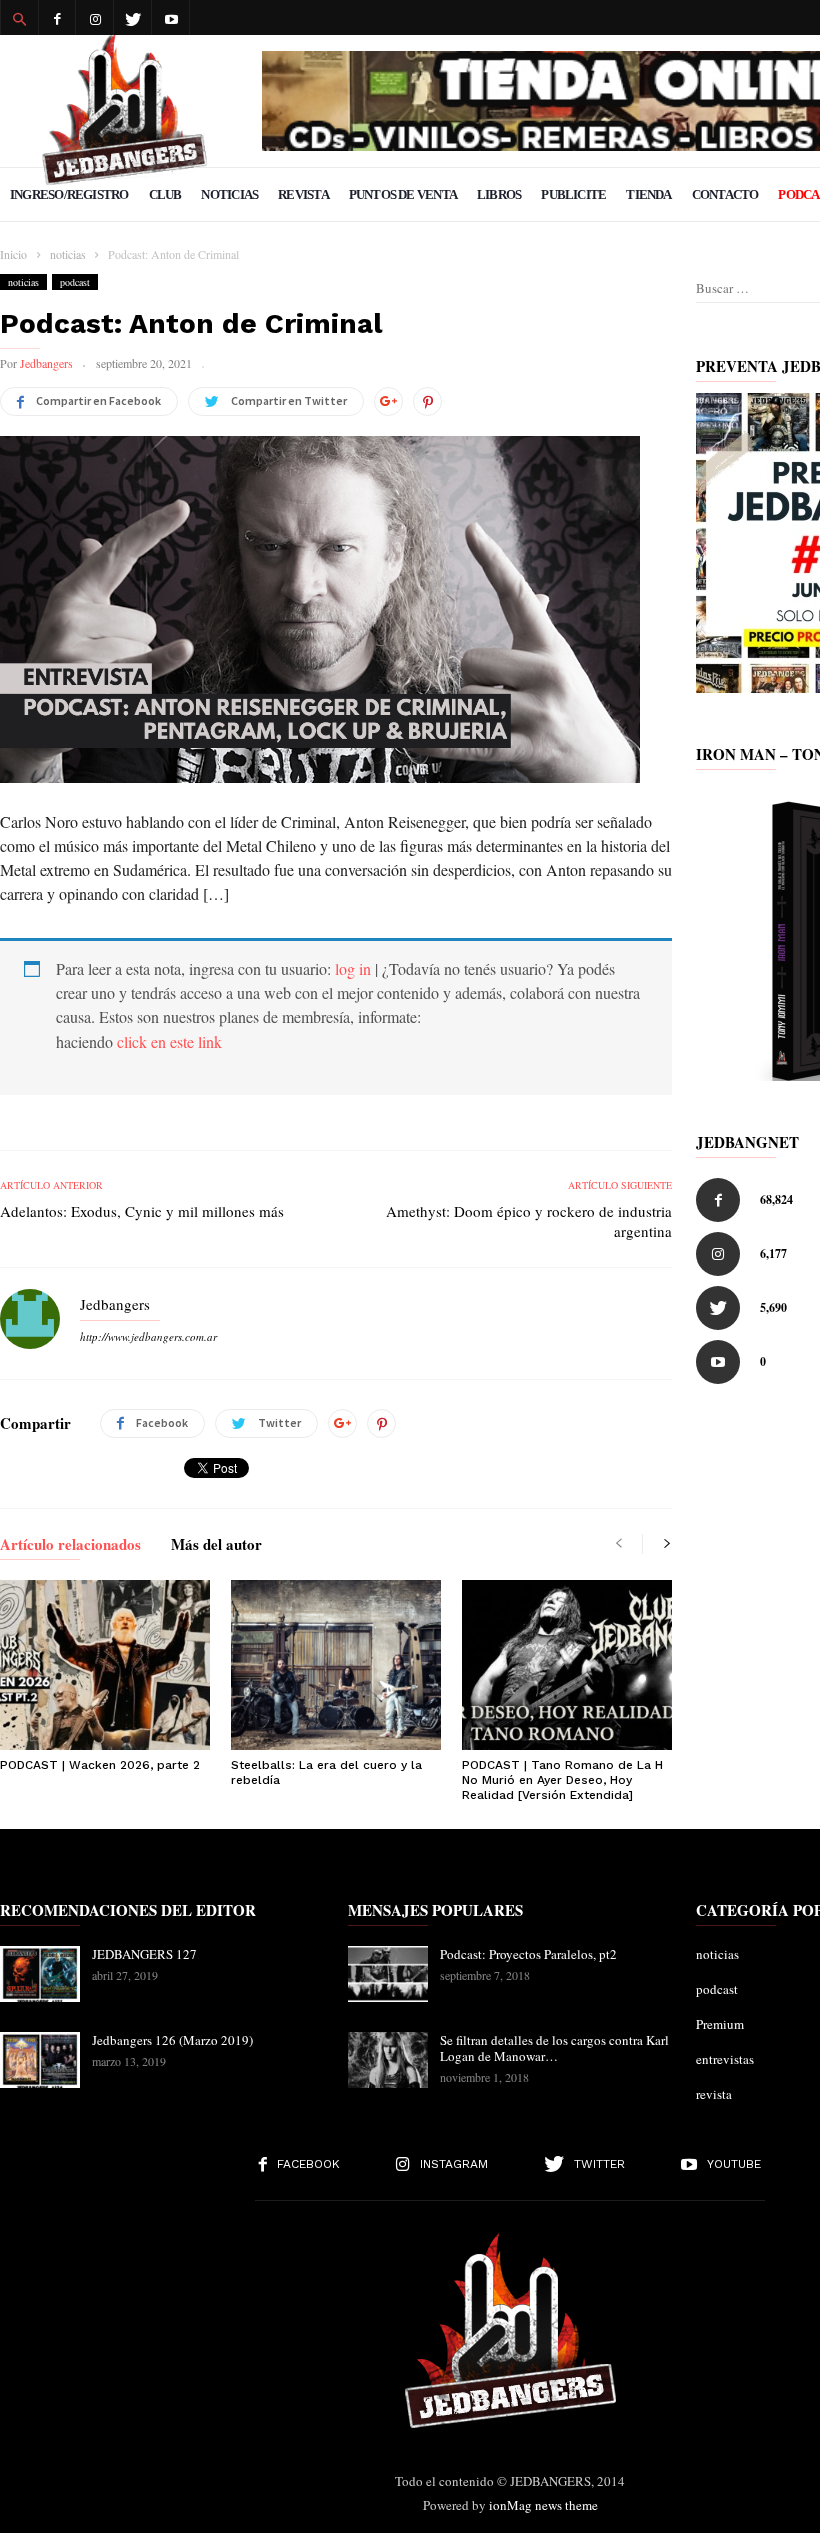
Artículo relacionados (70, 1546)
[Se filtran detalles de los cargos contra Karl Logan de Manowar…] (388, 2060)
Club (165, 194)
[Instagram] (95, 17)
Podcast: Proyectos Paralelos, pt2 (528, 1954)
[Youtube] (171, 17)
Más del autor (216, 1546)
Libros (499, 194)
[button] (19, 18)
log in (353, 968)
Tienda (648, 194)
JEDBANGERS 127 (144, 1954)
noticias (23, 282)
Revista (303, 194)
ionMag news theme (543, 2505)
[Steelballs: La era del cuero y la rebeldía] (336, 1665)
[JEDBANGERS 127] (40, 1974)
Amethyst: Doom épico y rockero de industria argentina (529, 1221)
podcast (75, 282)
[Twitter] (133, 17)
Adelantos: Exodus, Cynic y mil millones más (142, 1211)
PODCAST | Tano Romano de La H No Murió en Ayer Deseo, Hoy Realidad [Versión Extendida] (562, 1780)
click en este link (169, 1041)
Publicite (573, 194)
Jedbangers (46, 363)
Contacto (725, 194)
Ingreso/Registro (69, 194)
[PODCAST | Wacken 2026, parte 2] (105, 1665)
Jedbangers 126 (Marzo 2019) (172, 2040)
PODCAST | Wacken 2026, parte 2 (100, 1765)
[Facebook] (57, 17)
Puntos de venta (403, 194)
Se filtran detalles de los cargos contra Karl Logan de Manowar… (554, 2048)
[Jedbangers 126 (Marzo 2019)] (40, 2060)
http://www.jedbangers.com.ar (148, 1336)
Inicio (13, 254)
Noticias (229, 194)
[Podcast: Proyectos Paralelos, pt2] (388, 1974)
